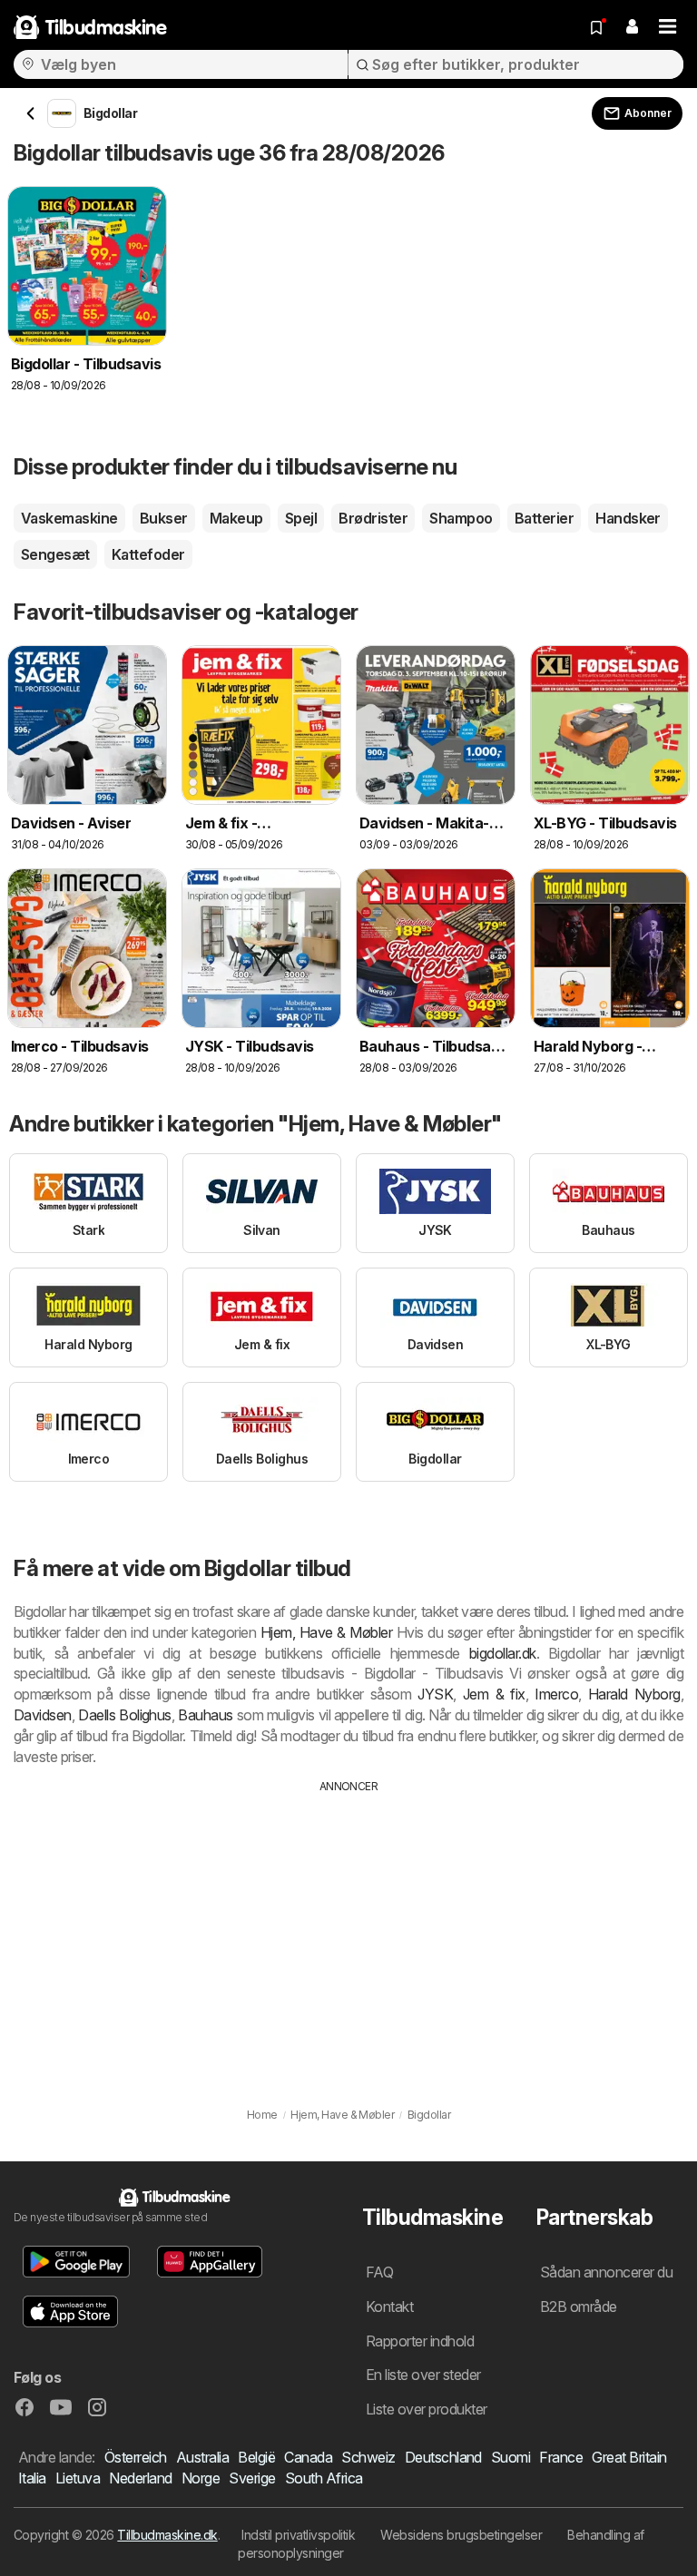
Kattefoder (148, 554)
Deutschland (443, 2457)
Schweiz (368, 2457)
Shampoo (461, 518)
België (256, 2457)
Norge (201, 2478)
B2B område (579, 2307)
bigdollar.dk (503, 1653)
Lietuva (78, 2478)
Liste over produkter (427, 2409)
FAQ (379, 2272)
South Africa (324, 2478)
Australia (202, 2457)
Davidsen (43, 1715)
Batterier (544, 518)
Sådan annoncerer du (606, 2272)
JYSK (435, 1694)
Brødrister (373, 518)
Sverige (252, 2478)
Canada (308, 2457)
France (561, 2457)
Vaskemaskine (69, 518)
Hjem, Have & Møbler (327, 1632)
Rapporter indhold (420, 2341)
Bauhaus (205, 1715)
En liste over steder (423, 2375)
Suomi (510, 2457)
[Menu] (668, 27)
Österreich (136, 2457)
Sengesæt (55, 554)
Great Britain (629, 2457)
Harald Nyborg (634, 1694)
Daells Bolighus (125, 1715)
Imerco (556, 1694)
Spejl (301, 518)
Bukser (164, 518)
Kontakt (389, 2307)
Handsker (628, 518)
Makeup (236, 518)
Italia (32, 2478)
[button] (632, 27)
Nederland (140, 2478)
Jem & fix (494, 1694)
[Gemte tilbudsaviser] (596, 27)
